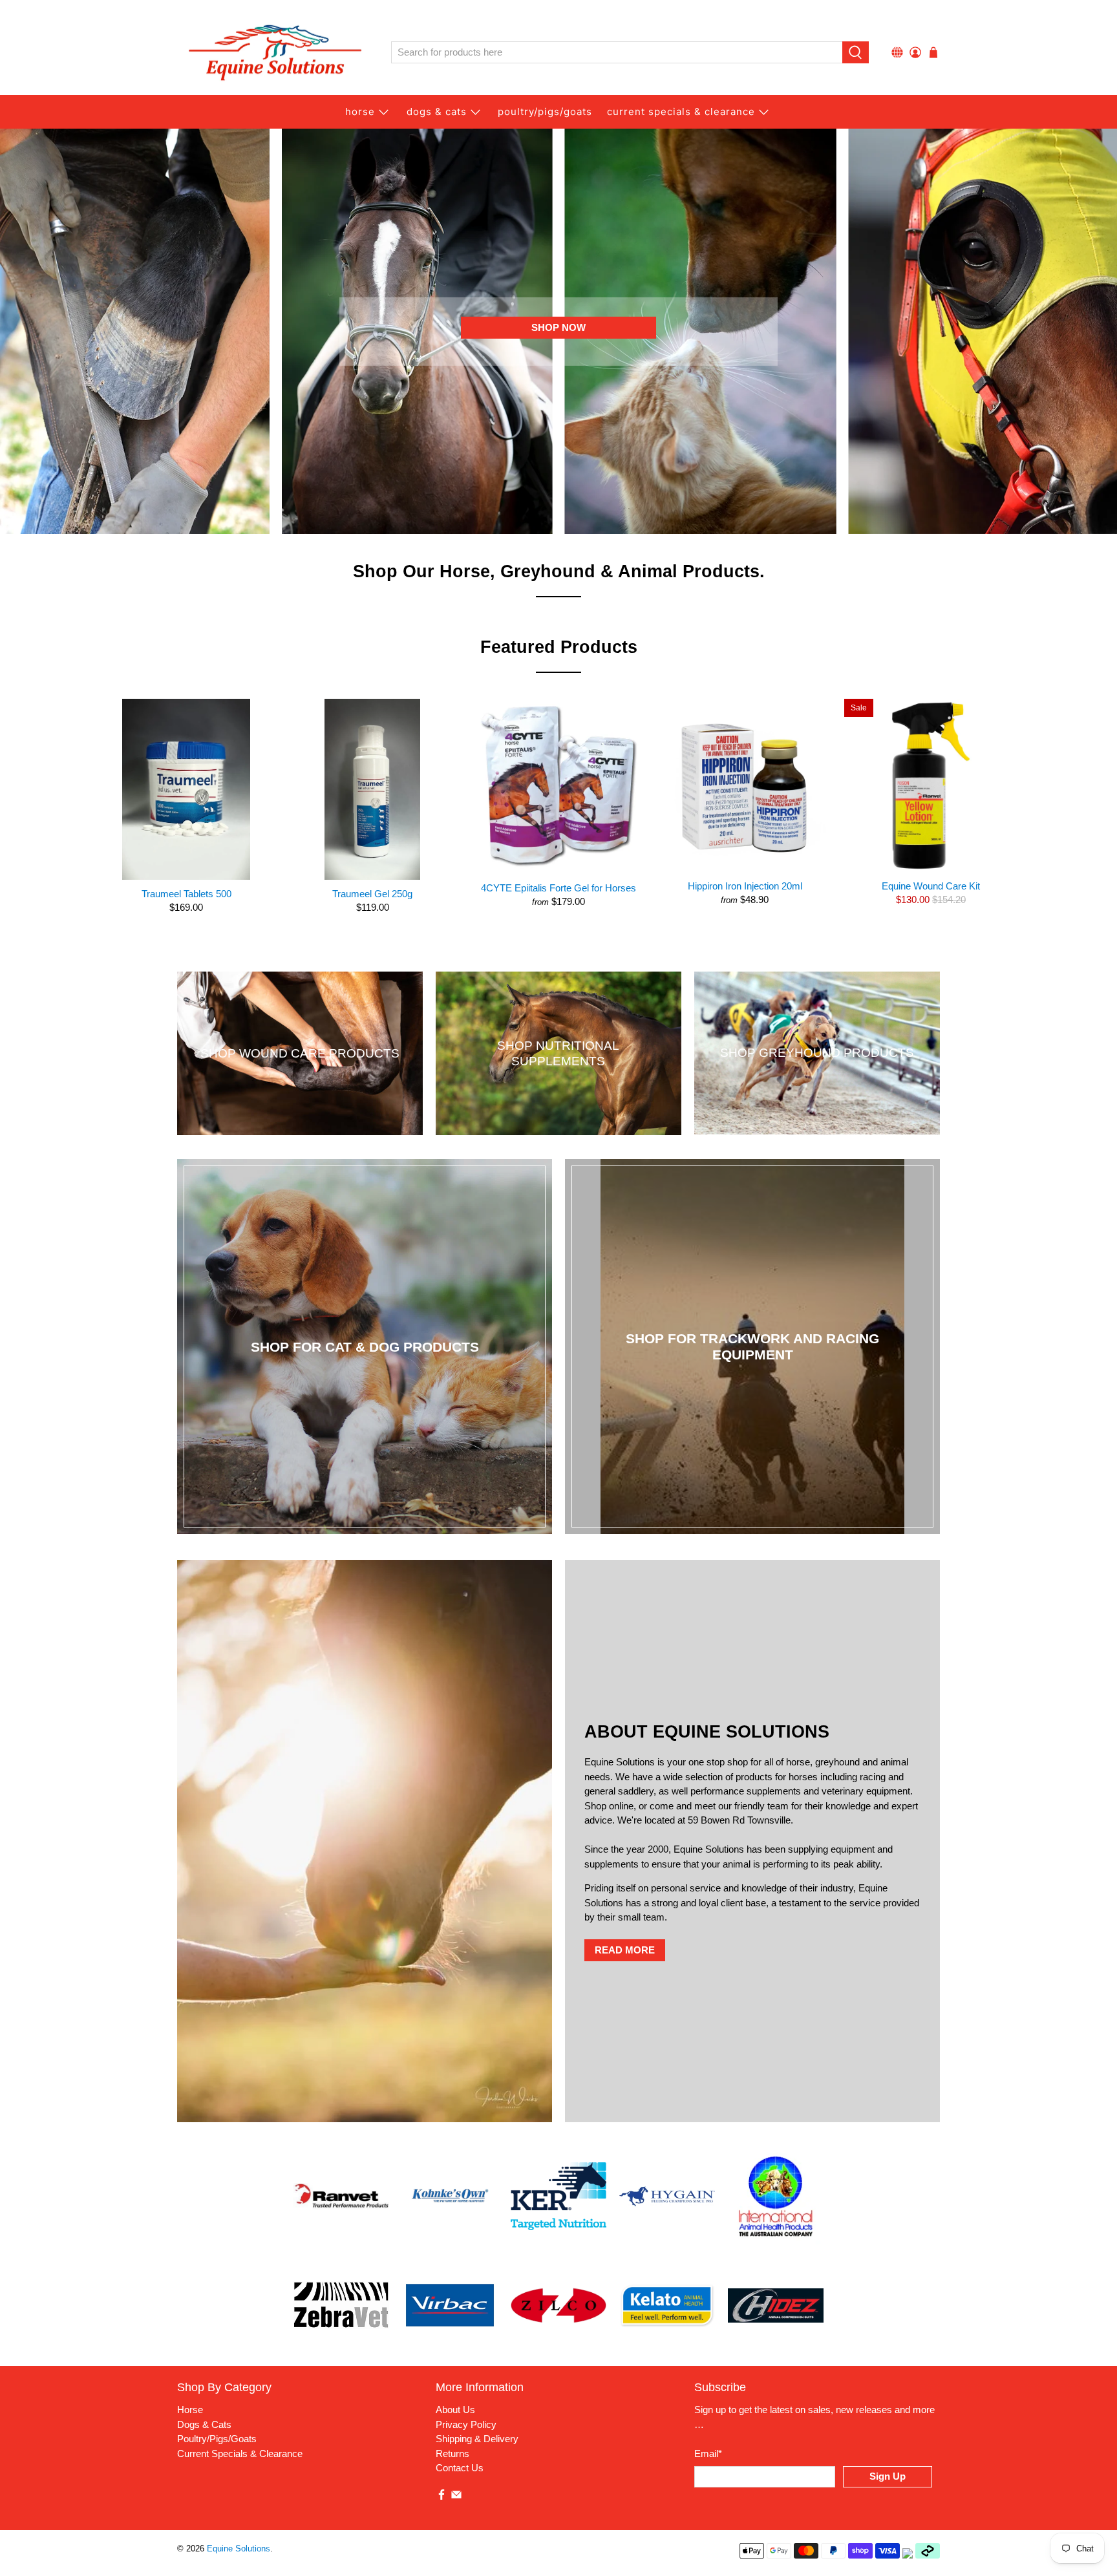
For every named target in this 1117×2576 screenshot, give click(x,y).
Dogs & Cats (437, 112)
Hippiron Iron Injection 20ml (745, 886)
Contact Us (460, 2468)
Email (708, 2454)
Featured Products (559, 647)
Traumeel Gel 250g (372, 894)
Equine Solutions (239, 2549)
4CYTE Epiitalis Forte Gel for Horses (558, 888)
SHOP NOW (558, 327)
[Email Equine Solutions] (456, 2497)
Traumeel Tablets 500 (186, 894)
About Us (455, 2410)
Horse (360, 112)
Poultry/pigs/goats (545, 112)
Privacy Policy (466, 2424)
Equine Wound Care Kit (931, 886)
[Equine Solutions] (275, 53)
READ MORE (625, 1950)
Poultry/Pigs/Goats (217, 2439)
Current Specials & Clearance (681, 112)
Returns (452, 2454)
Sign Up (888, 2476)
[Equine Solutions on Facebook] (441, 2497)
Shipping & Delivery (477, 2439)
